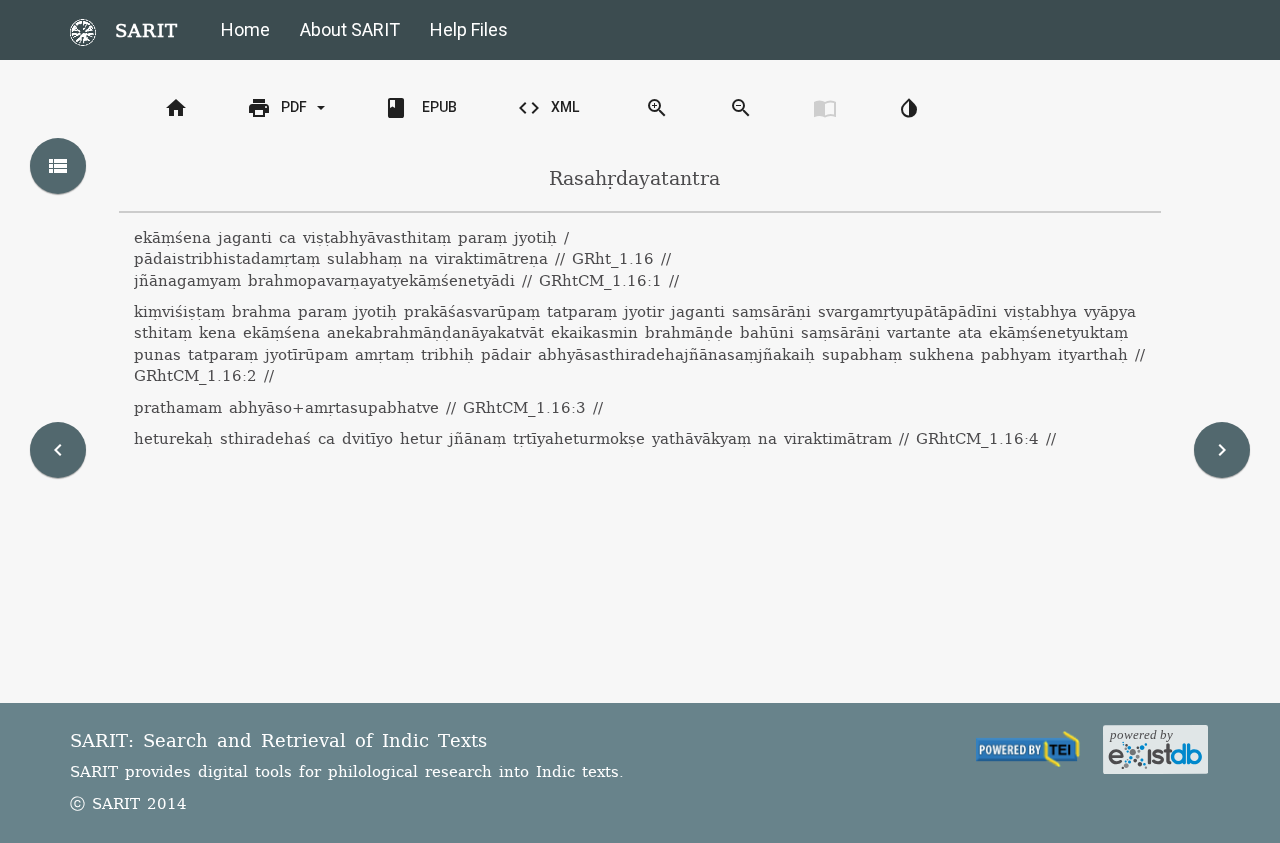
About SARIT (350, 29)
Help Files (469, 29)
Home (245, 29)
